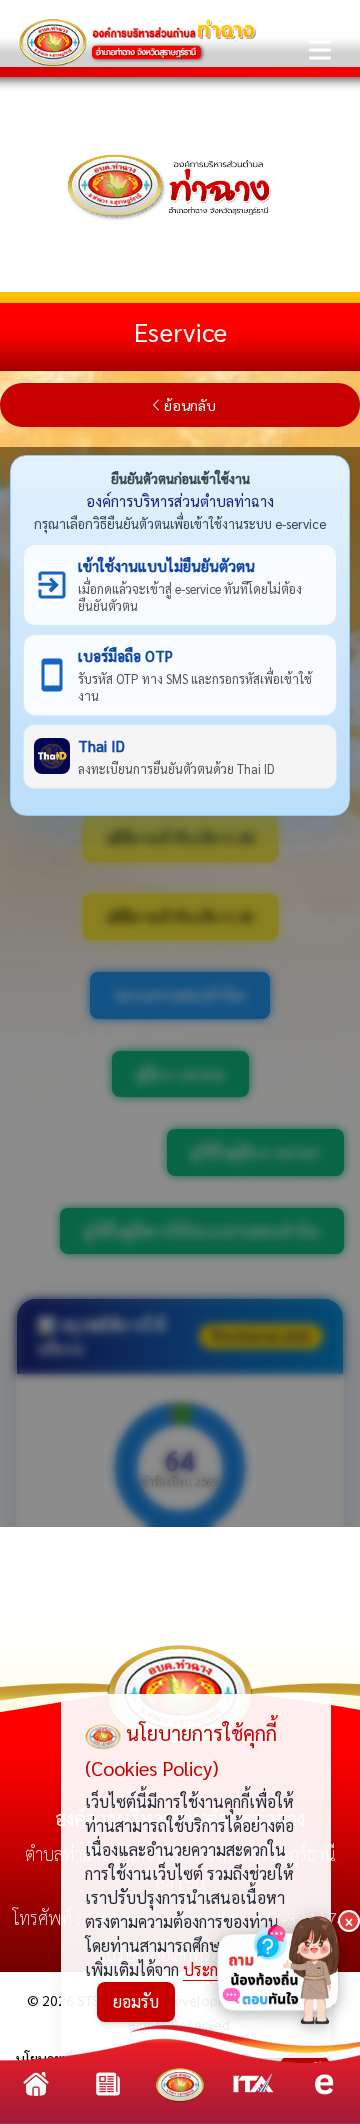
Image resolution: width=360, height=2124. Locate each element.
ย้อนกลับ (190, 405)
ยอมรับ (136, 2001)
